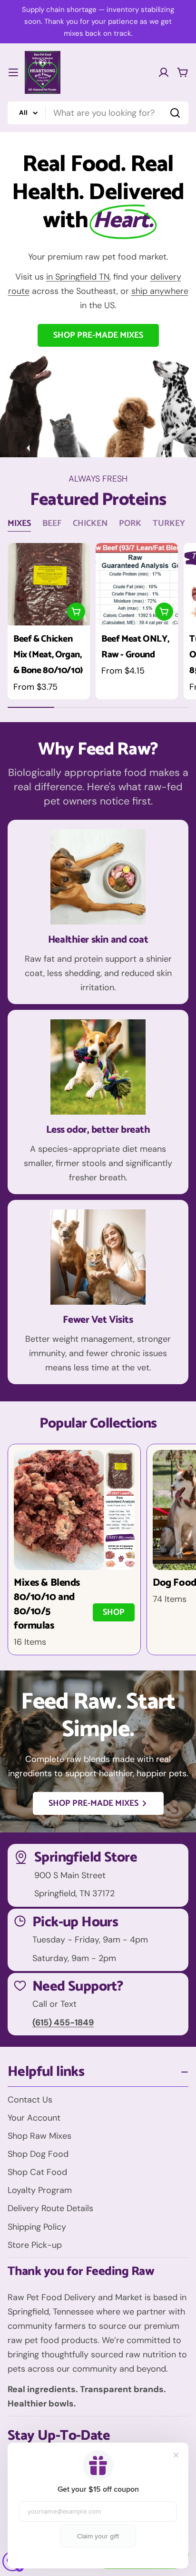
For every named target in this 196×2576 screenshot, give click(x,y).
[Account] (164, 72)
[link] (120, 1469)
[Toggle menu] (13, 72)
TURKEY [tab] (169, 523)
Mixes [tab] (19, 523)
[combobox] (98, 113)
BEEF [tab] (52, 523)
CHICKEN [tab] (90, 523)
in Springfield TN (78, 277)
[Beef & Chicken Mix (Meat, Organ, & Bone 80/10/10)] (49, 584)
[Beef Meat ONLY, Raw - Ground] (137, 584)
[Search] (175, 113)
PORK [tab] (130, 523)
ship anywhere (160, 291)
